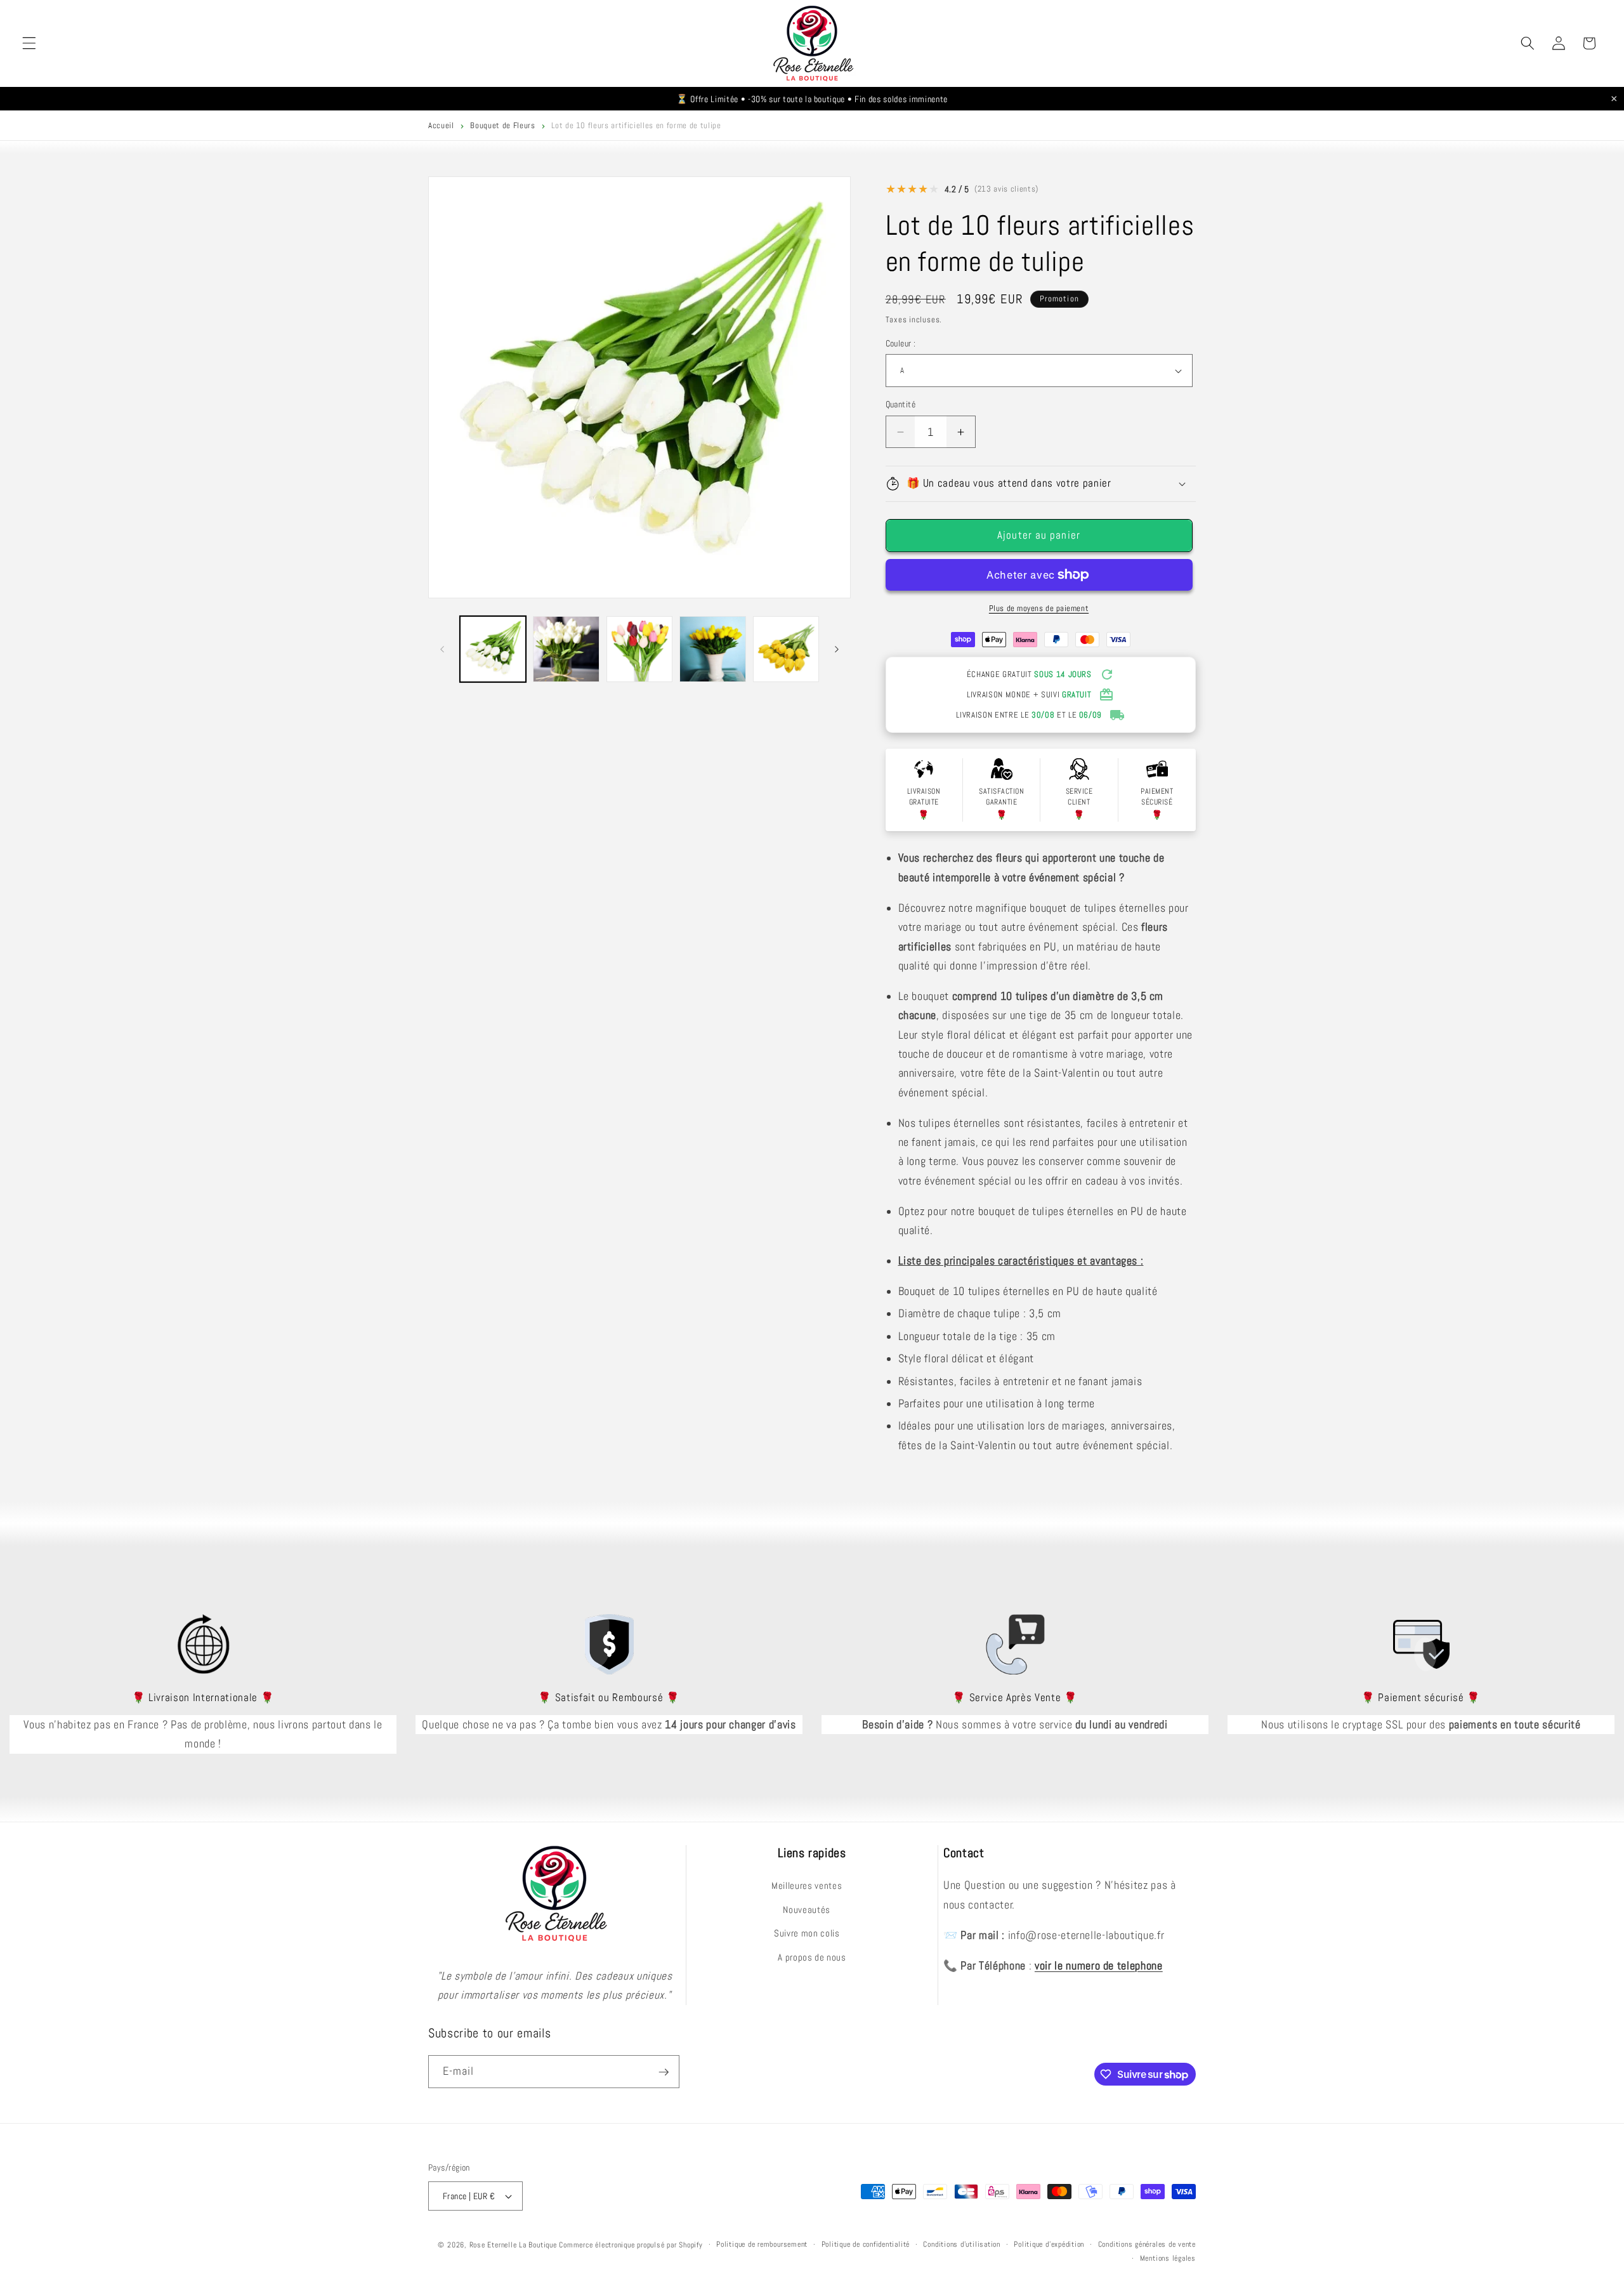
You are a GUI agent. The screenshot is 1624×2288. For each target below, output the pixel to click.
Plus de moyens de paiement (1039, 608)
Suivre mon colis (807, 1933)
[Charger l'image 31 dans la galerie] (786, 649)
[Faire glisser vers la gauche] (442, 649)
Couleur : (901, 343)
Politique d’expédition (1049, 2244)
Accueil (441, 125)
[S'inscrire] (664, 2072)
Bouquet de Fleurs (502, 125)
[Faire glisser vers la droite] (837, 649)
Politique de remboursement (762, 2244)
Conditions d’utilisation (961, 2244)
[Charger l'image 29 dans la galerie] (640, 649)
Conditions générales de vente (1147, 2244)
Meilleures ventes (807, 1885)
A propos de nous (812, 1957)
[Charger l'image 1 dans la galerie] (493, 649)
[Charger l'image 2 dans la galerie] (566, 649)
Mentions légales (1168, 2258)
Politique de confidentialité (866, 2244)
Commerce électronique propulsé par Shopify (631, 2245)
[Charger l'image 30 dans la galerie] (713, 649)
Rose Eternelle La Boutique (513, 2245)
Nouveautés (807, 1909)
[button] (29, 43)
